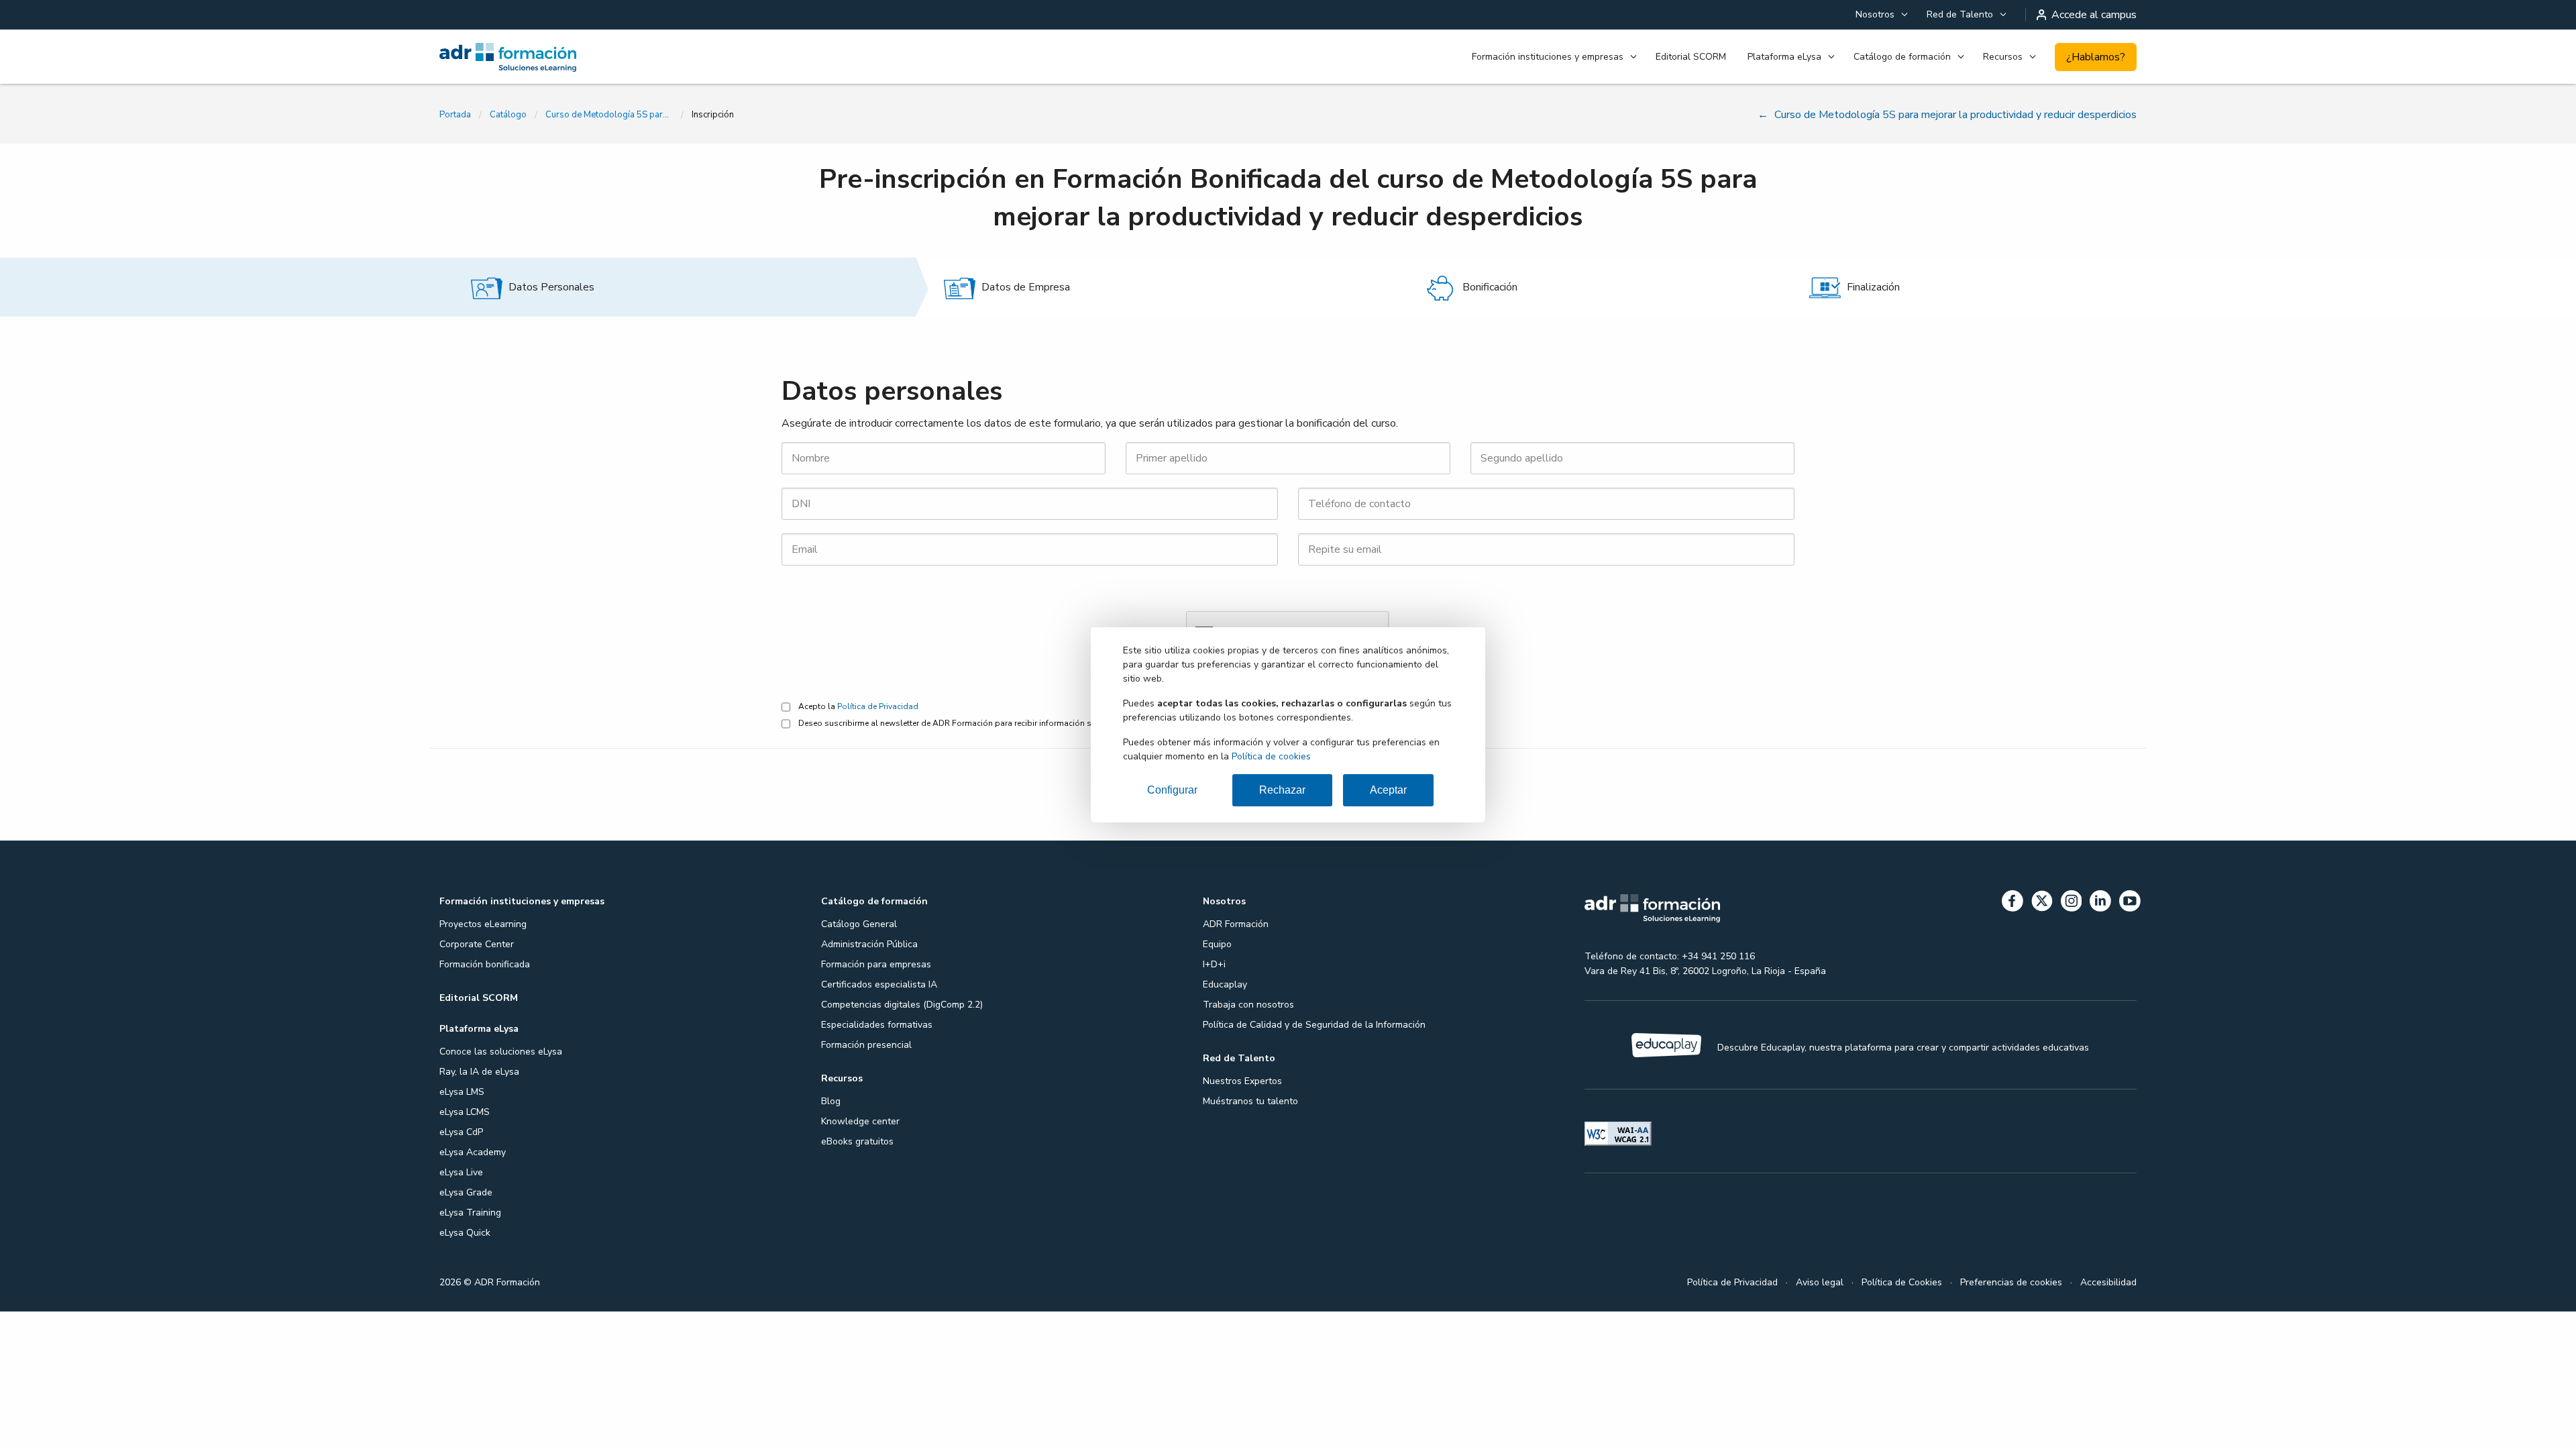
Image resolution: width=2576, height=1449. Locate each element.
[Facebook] (2012, 903)
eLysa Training (470, 1213)
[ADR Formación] (573, 57)
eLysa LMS (462, 1092)
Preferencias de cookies (2011, 1282)
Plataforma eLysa (1784, 57)
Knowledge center (860, 1121)
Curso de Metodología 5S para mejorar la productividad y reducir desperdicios (609, 115)
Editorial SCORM (1691, 57)
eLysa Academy (473, 1152)
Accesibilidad (2108, 1282)
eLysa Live (461, 1172)
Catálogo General (859, 924)
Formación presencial (866, 1045)
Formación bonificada (485, 964)
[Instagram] (2072, 903)
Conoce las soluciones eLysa (501, 1052)
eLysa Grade (466, 1192)
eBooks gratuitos (857, 1141)
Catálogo (508, 115)
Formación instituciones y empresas (1548, 57)
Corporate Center (477, 944)
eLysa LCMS (465, 1112)
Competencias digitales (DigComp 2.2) (902, 1005)
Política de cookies (1271, 756)
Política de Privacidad (878, 706)
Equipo (1217, 944)
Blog (831, 1101)
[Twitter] (2042, 903)
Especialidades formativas (877, 1025)
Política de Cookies (1902, 1282)
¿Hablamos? (2096, 57)
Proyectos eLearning (483, 924)
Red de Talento (1960, 14)
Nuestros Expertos (1242, 1081)
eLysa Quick (465, 1233)
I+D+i (1214, 964)
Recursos (2003, 57)
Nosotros (1875, 14)
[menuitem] (1880, 15)
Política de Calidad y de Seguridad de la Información (1314, 1025)
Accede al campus (2094, 15)
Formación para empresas (876, 964)
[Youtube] (2130, 903)
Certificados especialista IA (879, 984)
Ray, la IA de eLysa (479, 1072)
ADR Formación (1236, 924)
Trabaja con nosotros (1248, 1005)
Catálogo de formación (1902, 57)
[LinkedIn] (2100, 903)
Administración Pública (869, 944)
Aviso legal (1820, 1282)
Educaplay (1225, 984)
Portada (455, 115)
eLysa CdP (461, 1132)
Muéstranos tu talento (1250, 1101)
